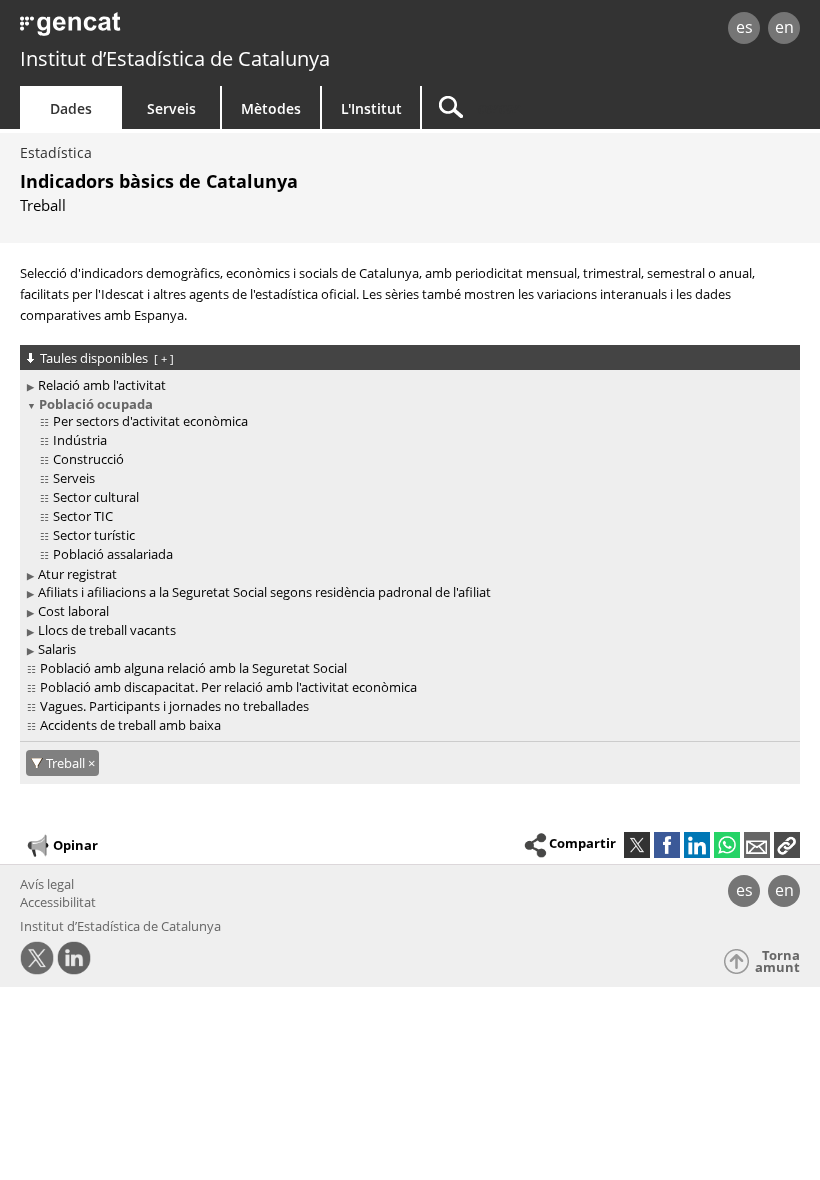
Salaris (57, 649)
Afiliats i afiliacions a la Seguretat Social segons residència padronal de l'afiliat (264, 592)
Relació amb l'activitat (102, 385)
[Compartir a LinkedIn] (697, 845)
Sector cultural (96, 497)
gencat (176, 29)
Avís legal (47, 884)
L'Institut (371, 108)
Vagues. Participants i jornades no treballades (174, 706)
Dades (71, 108)
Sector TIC (83, 516)
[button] (787, 845)
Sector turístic (94, 535)
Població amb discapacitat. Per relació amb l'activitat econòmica (228, 687)
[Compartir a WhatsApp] (727, 845)
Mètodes (271, 108)
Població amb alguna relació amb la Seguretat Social (193, 668)
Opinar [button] (75, 844)
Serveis (171, 108)
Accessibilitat (58, 902)
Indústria (80, 440)
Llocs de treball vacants (107, 630)
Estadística (56, 152)
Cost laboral (73, 611)
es (744, 27)
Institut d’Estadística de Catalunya (175, 58)
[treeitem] (406, 385)
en (784, 27)
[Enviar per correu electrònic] (757, 845)
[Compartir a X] (637, 845)
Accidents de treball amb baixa (130, 725)
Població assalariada (113, 554)
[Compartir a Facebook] (667, 845)
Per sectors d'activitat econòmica (150, 421)
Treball (67, 763)
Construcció (88, 459)
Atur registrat (77, 574)
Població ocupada (96, 404)
